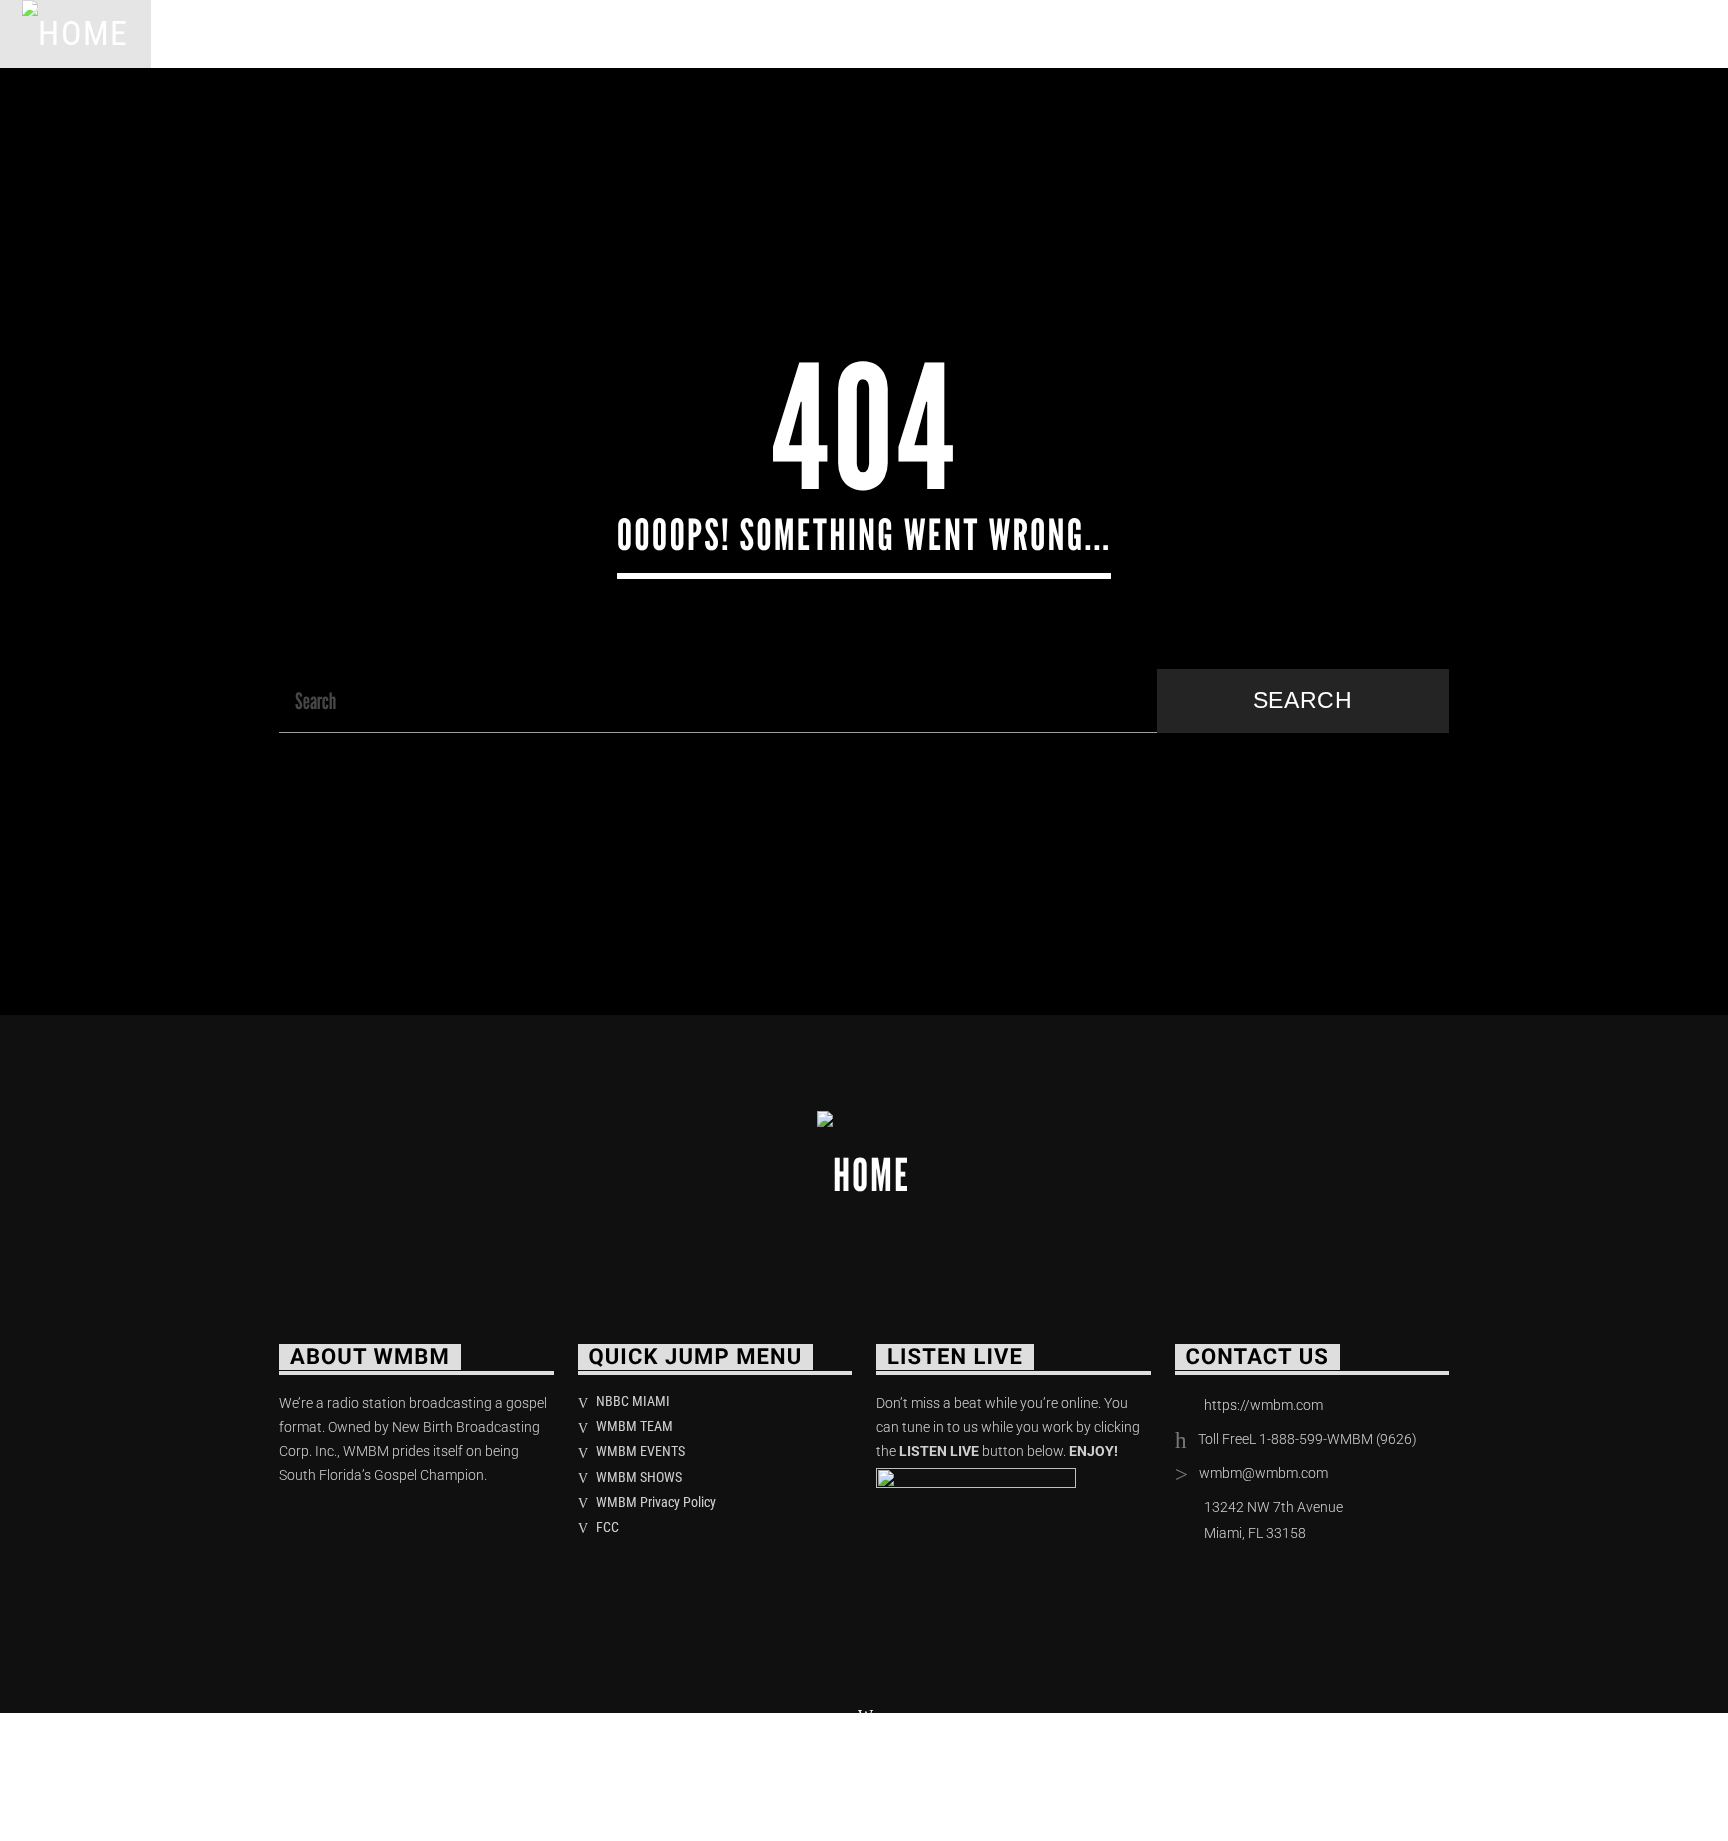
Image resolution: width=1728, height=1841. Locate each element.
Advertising (761, 33)
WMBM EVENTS (640, 1451)
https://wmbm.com (1263, 1405)
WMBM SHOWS (639, 1477)
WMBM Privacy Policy (656, 1502)
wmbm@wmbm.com (1263, 1473)
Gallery (898, 33)
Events (628, 33)
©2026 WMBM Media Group (398, 1770)
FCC (607, 1527)
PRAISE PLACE (491, 33)
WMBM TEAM (634, 1426)
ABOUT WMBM (330, 33)
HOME (202, 33)
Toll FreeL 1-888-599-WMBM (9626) (1307, 1439)
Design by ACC (591, 1770)
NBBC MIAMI (633, 1401)
